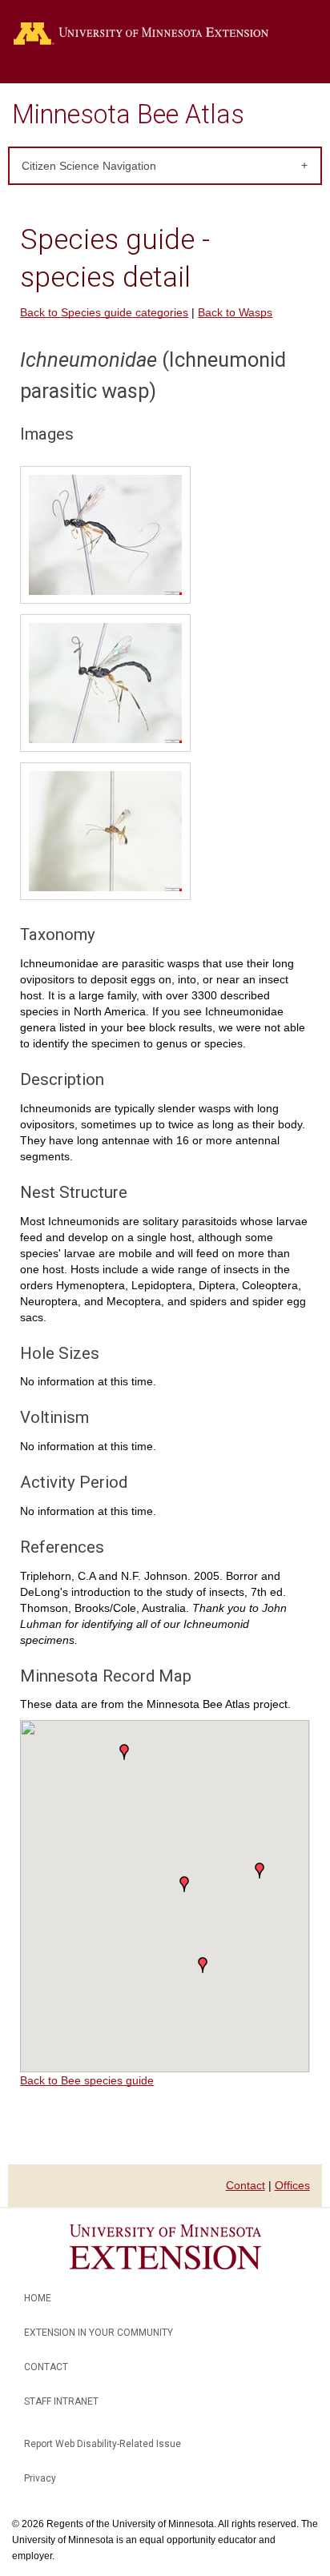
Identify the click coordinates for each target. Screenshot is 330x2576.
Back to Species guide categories (104, 312)
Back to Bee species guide (87, 2080)
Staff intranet (61, 2401)
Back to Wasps (235, 312)
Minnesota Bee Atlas (128, 115)
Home (38, 2298)
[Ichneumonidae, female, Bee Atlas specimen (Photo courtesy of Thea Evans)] (105, 537)
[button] (203, 1965)
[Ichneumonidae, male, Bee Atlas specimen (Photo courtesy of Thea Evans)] (105, 685)
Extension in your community (99, 2333)
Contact (245, 2185)
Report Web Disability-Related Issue (103, 2444)
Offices (292, 2185)
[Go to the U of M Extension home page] (165, 34)
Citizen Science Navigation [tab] (89, 166)
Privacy (40, 2478)
